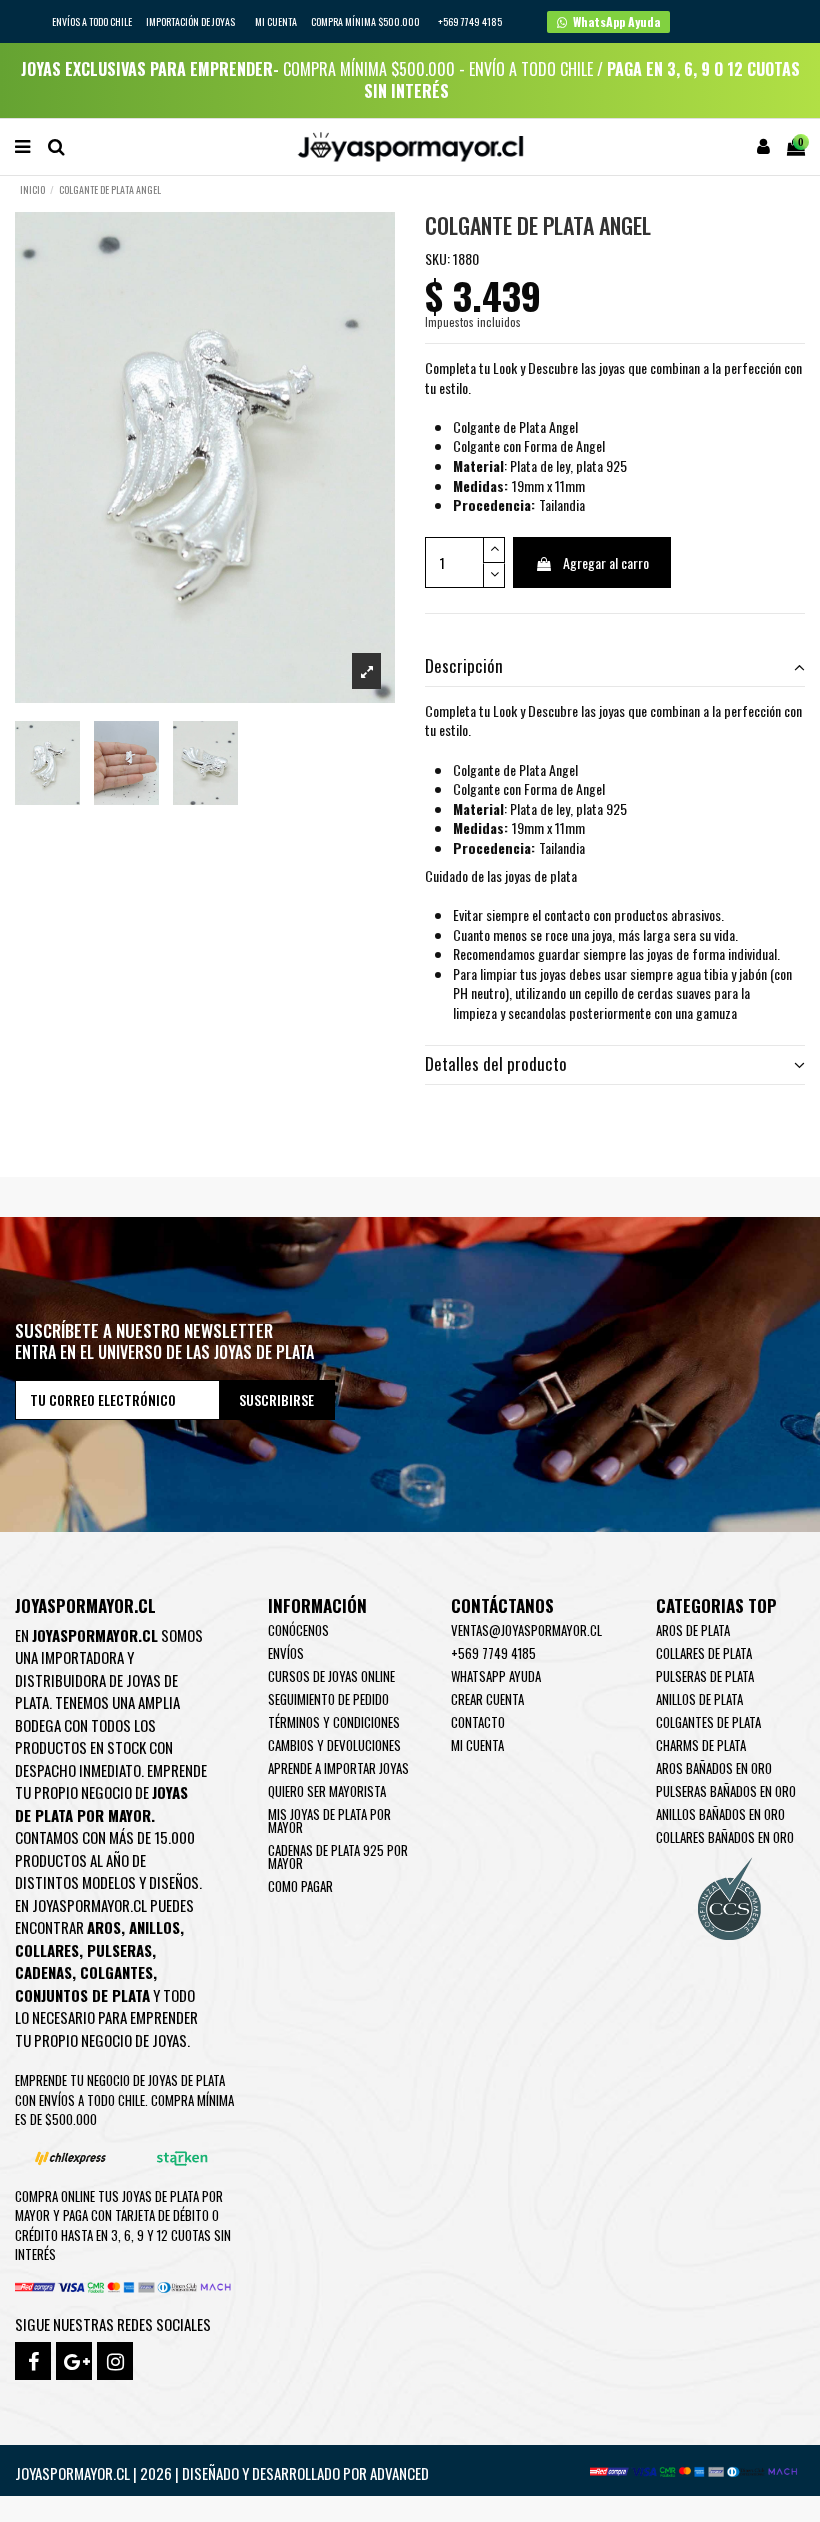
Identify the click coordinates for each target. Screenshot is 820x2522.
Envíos (286, 1653)
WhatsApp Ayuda (496, 1676)
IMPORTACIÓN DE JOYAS (191, 21)
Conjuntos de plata (82, 1995)
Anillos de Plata (699, 1699)
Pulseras (119, 1950)
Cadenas (43, 1972)
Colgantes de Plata (708, 1722)
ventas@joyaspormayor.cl (526, 1630)
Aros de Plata (693, 1630)
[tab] (615, 667)
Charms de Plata (701, 1745)
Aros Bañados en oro (714, 1768)
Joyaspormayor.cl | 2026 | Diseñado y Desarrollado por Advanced (222, 2473)
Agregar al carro (606, 562)
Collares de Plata (704, 1653)
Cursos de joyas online (331, 1676)
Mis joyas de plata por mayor (329, 1820)
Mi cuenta (276, 21)
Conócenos (298, 1630)
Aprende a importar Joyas (338, 1768)
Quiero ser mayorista (327, 1791)
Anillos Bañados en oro (720, 1814)
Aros (104, 1927)
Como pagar (300, 1886)
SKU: (437, 259)
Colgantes (116, 1972)
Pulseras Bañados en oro (726, 1791)
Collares (47, 1950)
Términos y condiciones (334, 1722)
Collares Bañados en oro (725, 1837)
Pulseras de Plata (705, 1676)
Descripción (464, 666)
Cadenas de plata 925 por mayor (338, 1856)
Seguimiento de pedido (328, 1699)
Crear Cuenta (487, 1699)
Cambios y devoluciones (334, 1745)
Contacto (478, 1722)
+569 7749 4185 (493, 1653)
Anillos (154, 1927)
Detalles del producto (496, 1064)
